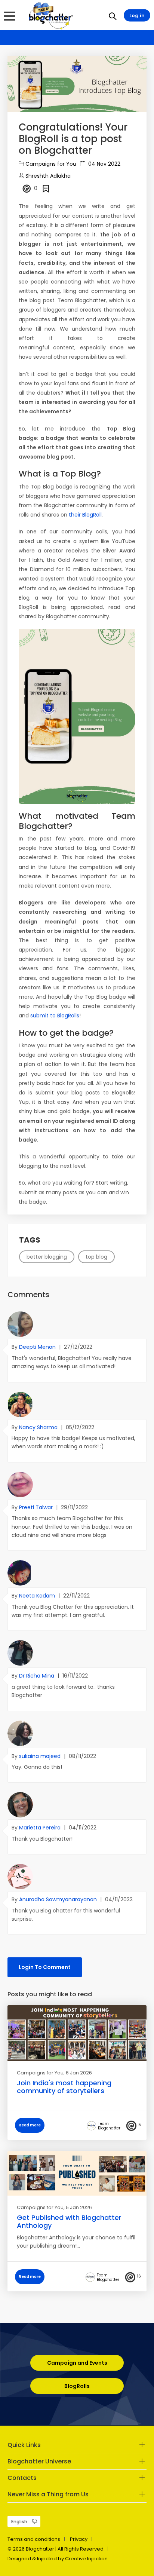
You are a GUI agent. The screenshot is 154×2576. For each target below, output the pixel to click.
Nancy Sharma (39, 1427)
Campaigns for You (51, 164)
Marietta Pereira (41, 1828)
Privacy (79, 2539)
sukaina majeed (41, 1756)
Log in (137, 16)
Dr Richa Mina (37, 1676)
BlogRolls (77, 2386)
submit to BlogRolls (55, 1016)
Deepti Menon (38, 1347)
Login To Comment (45, 1967)
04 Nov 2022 (104, 164)
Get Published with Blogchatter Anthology (69, 2222)
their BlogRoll (85, 515)
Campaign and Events (77, 2363)
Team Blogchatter (109, 2126)
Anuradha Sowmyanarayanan (59, 1899)
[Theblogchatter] (50, 15)
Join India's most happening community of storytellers (64, 2087)
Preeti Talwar (37, 1507)
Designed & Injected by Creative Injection (58, 2559)
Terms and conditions (34, 2539)
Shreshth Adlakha (48, 176)
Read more (30, 2125)
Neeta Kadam (38, 1596)
